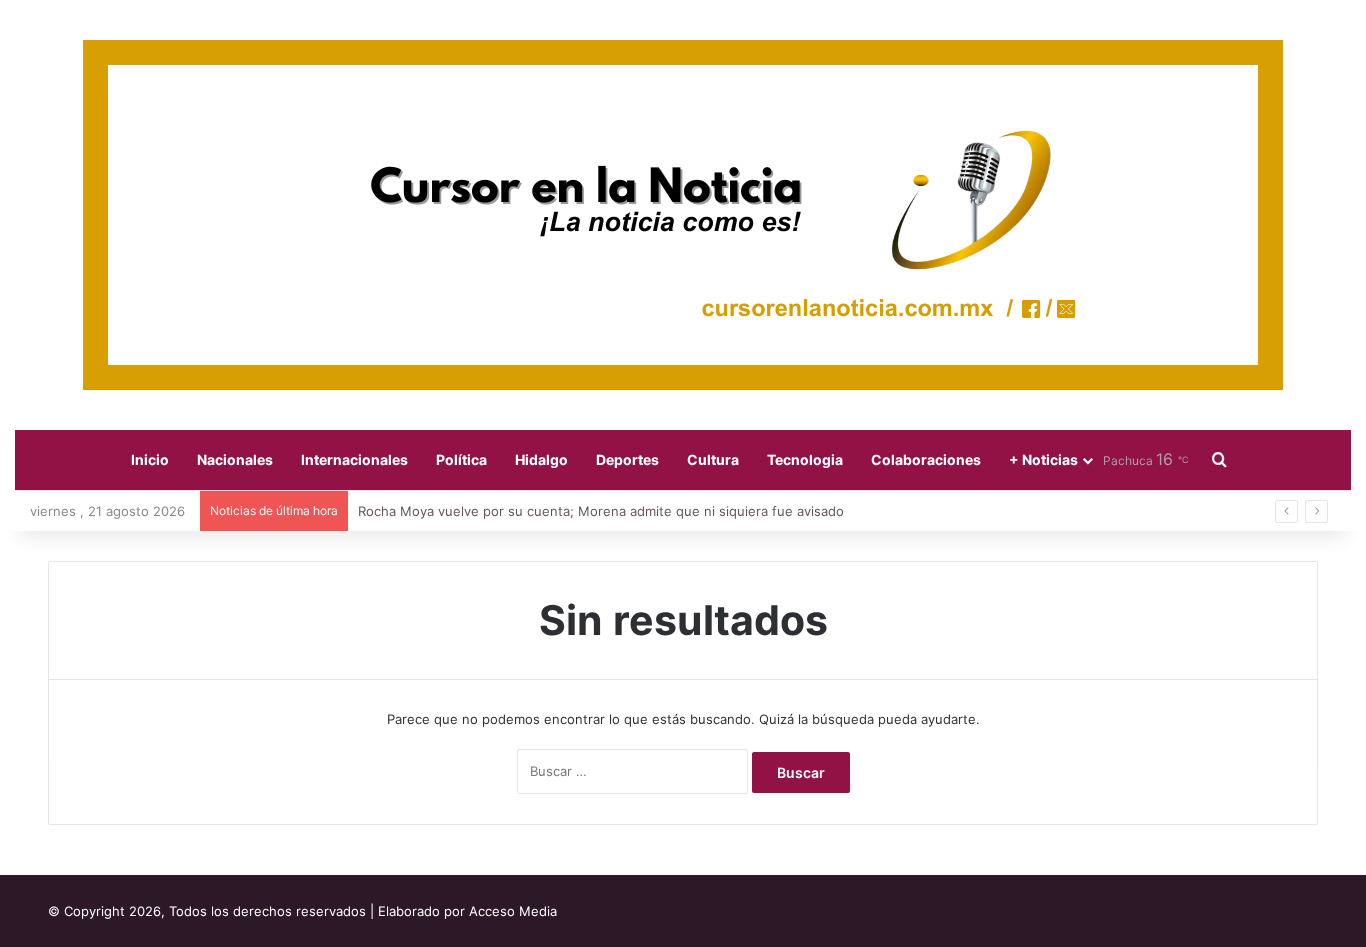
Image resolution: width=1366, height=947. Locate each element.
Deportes (627, 459)
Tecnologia (805, 459)
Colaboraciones (926, 459)
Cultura (713, 459)
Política (461, 459)
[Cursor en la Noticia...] (683, 215)
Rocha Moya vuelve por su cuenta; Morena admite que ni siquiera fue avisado (601, 511)
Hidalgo (541, 459)
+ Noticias (1043, 459)
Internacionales (354, 459)
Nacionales (235, 459)
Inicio (150, 459)
